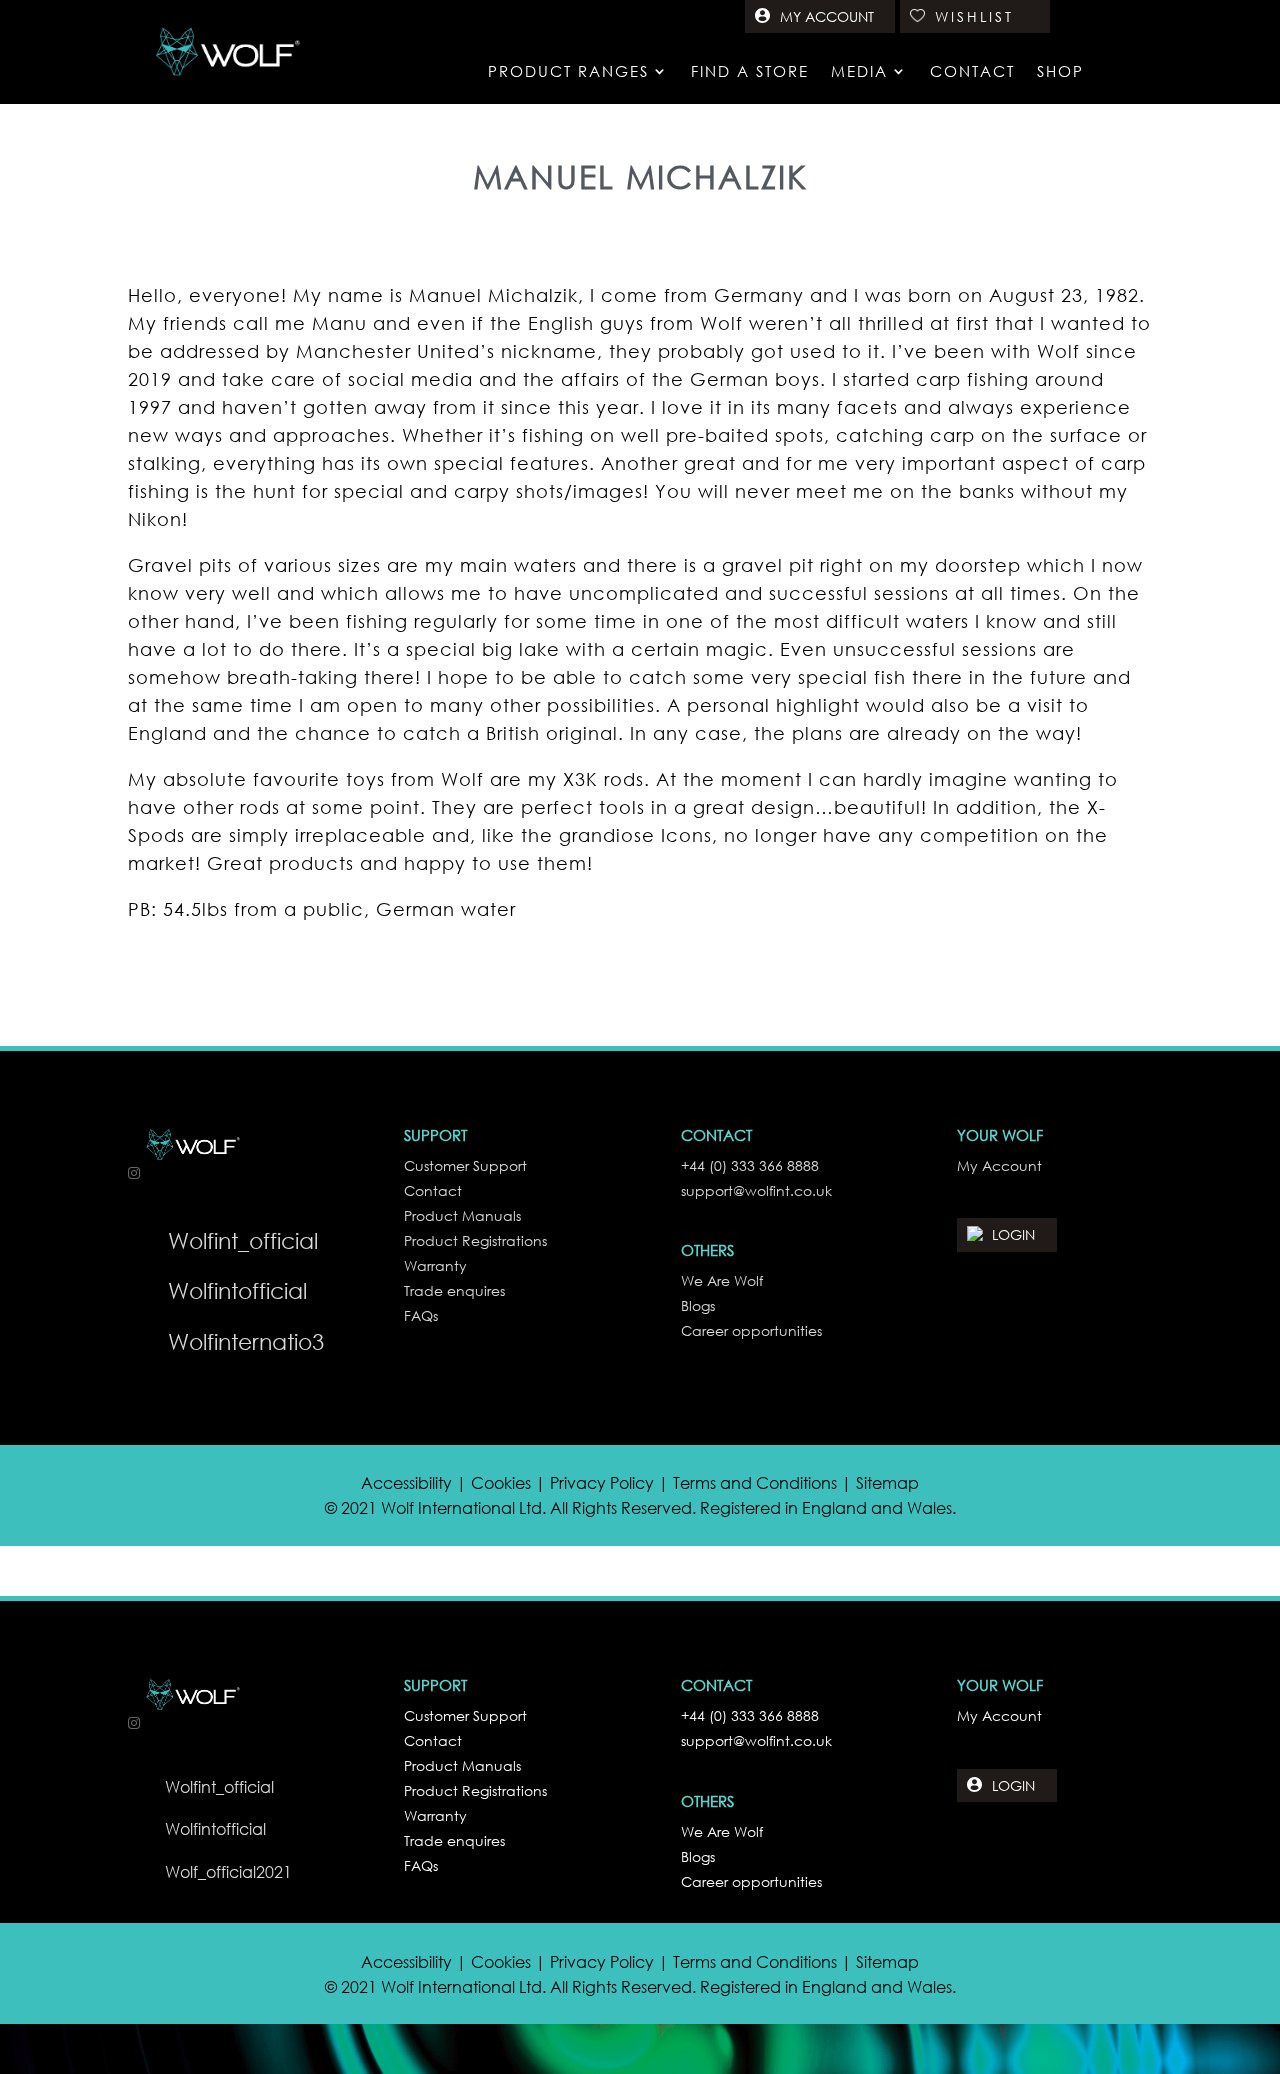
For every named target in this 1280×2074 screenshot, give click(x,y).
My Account (999, 1715)
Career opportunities (751, 1881)
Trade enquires (454, 1840)
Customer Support (465, 1715)
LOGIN (1013, 1234)
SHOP (1060, 72)
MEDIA (859, 72)
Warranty (435, 1815)
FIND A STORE (750, 72)
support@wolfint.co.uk (756, 1740)
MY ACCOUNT (827, 16)
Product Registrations (475, 1790)
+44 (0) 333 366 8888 (750, 1715)
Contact (433, 1740)
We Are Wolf (722, 1831)
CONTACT (972, 72)
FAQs (421, 1865)
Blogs (698, 1856)
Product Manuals (462, 1765)
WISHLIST (974, 16)
